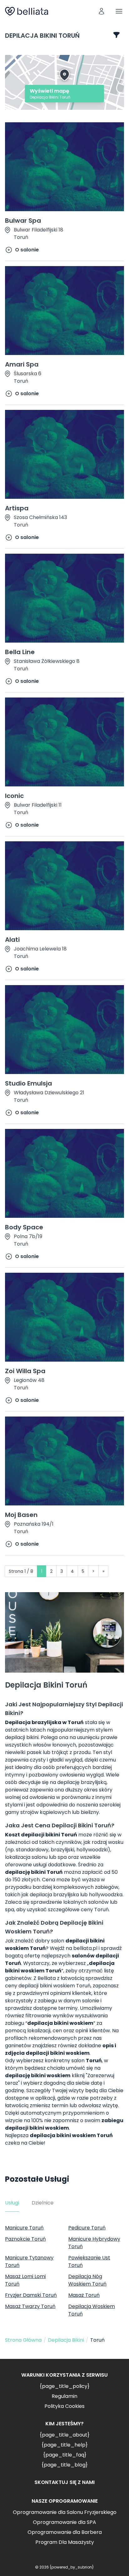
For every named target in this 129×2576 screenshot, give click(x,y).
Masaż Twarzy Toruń (30, 2306)
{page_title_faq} (65, 2455)
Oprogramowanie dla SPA (64, 2522)
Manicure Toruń (24, 2228)
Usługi (12, 2203)
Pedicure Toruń (87, 2228)
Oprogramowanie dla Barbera (65, 2532)
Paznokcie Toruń (25, 2239)
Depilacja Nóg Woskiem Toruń (87, 2280)
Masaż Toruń (84, 2295)
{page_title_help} (64, 2445)
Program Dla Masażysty (65, 2542)
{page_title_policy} (64, 2386)
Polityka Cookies (64, 2406)
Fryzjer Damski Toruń (31, 2295)
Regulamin (64, 2396)
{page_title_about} (64, 2435)
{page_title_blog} (64, 2465)
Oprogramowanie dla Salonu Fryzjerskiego (65, 2512)
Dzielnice (43, 2203)
